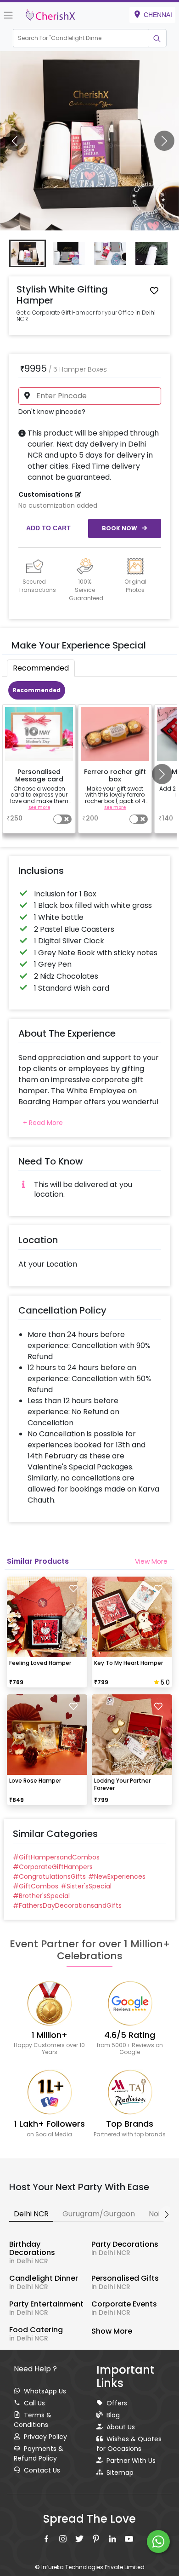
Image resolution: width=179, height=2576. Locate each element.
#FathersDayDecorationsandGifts (67, 1905)
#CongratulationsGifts (49, 1876)
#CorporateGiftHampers (53, 1867)
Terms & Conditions (33, 2420)
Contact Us (42, 2470)
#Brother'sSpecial (41, 1896)
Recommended (37, 690)
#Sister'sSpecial (86, 1886)
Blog (113, 2415)
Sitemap (120, 2473)
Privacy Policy (45, 2437)
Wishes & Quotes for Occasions (129, 2444)
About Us (121, 2427)
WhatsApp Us (45, 2391)
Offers (117, 2403)
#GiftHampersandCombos (56, 1857)
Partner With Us (131, 2461)
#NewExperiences (117, 1876)
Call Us (34, 2403)
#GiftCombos (36, 1886)
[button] (81, 38)
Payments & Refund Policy (39, 2453)
